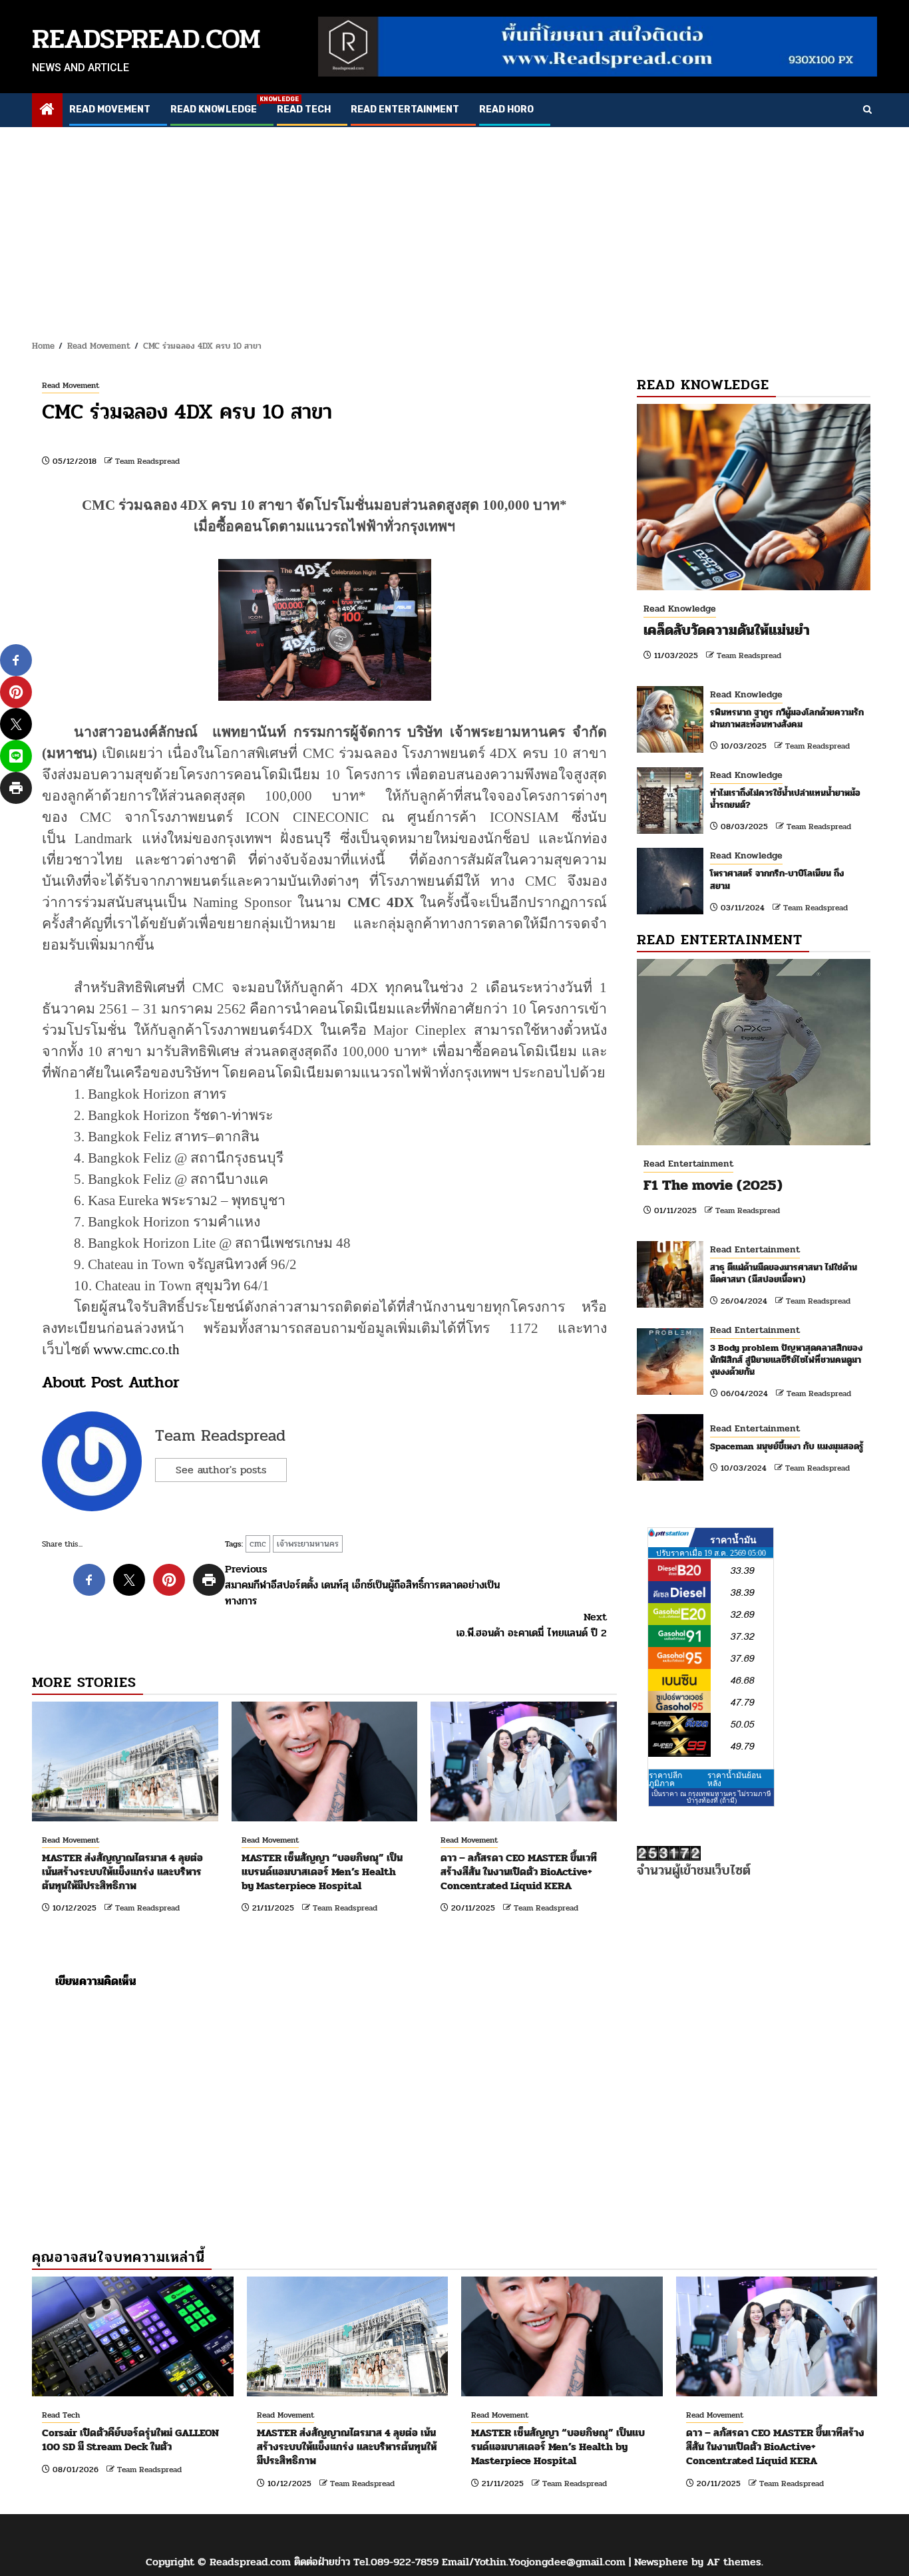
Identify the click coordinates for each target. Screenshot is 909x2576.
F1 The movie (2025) (713, 1185)
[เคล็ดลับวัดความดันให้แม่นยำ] (754, 497)
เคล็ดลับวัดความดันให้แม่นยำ (727, 630)
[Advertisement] (454, 227)
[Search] (867, 110)
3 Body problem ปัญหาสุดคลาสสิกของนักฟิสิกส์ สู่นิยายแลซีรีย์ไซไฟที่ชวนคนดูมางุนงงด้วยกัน (786, 1360)
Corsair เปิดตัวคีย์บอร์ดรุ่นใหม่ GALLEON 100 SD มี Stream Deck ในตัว (130, 2440)
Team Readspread (147, 461)
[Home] (47, 111)
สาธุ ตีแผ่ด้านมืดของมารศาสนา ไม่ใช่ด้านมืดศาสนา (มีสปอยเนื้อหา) (784, 1273)
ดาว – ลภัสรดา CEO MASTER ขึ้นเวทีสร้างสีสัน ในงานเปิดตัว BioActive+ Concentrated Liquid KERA (519, 1872)
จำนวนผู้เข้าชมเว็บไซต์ (694, 1870)
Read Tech (304, 109)
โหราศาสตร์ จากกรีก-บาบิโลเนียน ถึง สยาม (777, 879)
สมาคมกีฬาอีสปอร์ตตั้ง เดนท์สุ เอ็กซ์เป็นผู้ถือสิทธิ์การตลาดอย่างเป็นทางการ (362, 1585)
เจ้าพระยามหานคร (308, 1544)
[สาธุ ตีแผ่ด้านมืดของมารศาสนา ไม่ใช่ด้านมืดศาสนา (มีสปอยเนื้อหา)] (670, 1274)
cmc (258, 1544)
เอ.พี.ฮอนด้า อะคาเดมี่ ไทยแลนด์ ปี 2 (532, 1625)
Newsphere (661, 2562)
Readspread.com (146, 39)
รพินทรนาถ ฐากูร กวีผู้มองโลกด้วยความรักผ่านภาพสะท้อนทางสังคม (787, 718)
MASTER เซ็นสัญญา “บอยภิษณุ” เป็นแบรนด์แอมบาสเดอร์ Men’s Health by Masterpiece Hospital (322, 1872)
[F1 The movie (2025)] (754, 1052)
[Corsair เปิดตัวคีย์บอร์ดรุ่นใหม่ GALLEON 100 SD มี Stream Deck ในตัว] (133, 2336)
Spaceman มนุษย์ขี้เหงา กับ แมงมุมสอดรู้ (787, 1446)
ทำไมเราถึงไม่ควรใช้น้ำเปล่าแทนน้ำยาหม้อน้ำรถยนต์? (785, 799)
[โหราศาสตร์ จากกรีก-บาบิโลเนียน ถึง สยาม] (670, 881)
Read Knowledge (214, 109)
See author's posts (221, 1470)
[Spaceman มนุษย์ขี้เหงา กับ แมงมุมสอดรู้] (670, 1447)
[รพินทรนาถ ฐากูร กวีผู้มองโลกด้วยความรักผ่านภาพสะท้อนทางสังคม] (670, 719)
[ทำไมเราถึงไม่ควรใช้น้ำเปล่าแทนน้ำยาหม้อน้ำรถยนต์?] (670, 801)
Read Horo (506, 109)
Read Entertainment (405, 109)
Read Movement (110, 109)
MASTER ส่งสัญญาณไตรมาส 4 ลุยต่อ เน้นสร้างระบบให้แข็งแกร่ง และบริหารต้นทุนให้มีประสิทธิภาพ (122, 1872)
